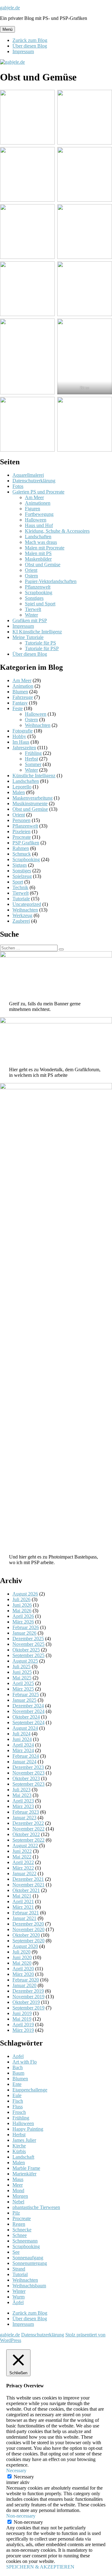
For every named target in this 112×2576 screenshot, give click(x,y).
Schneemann (25, 2241)
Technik (20, 887)
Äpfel (18, 2302)
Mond (18, 2190)
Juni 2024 (22, 1739)
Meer (18, 2185)
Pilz (16, 2213)
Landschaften (38, 537)
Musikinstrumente (30, 804)
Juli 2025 (21, 1667)
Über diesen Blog (30, 46)
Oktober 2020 (26, 1935)
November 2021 (28, 1885)
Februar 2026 (26, 1627)
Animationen (38, 503)
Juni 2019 (22, 2013)
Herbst (31, 759)
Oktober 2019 (26, 2002)
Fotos (18, 486)
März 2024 (23, 1750)
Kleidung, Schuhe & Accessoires (57, 531)
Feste (18, 708)
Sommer (33, 764)
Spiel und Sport (40, 604)
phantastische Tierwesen (36, 2207)
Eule (17, 2095)
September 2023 (28, 1784)
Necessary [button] (16, 2470)
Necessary (24, 2477)
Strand (19, 2269)
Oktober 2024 (26, 1717)
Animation (23, 686)
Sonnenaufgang (28, 2258)
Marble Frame (26, 2168)
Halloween (36, 520)
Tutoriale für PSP (42, 648)
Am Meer (34, 497)
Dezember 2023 (28, 1767)
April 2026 (23, 1616)
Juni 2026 (22, 1605)
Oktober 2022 (26, 1834)
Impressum (23, 51)
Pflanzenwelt (38, 587)
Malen (19, 792)
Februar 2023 (26, 1812)
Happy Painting (28, 2129)
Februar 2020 (26, 1980)
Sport (18, 882)
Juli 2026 (21, 1599)
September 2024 (28, 1722)
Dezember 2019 (28, 1991)
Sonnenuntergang (30, 2263)
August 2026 (25, 1594)
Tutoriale (21, 899)
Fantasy (20, 703)
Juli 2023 (21, 1790)
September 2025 (28, 1655)
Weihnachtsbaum (29, 2286)
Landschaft (23, 2157)
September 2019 (28, 2008)
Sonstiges (34, 598)
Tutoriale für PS (40, 643)
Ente (17, 2084)
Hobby (19, 736)
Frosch (19, 2112)
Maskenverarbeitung (33, 798)
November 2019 (28, 1997)
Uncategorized (27, 904)
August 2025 (25, 1661)
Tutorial (20, 2274)
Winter (31, 615)
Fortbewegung (39, 514)
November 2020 (28, 1929)
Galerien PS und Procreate (38, 492)
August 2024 (25, 1728)
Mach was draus (41, 542)
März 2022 (23, 1868)
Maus (18, 2179)
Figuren (33, 509)
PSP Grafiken (26, 843)
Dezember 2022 (28, 1823)
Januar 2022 (24, 1873)
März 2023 (23, 1806)
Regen (19, 2224)
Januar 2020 (24, 1985)
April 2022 (23, 1862)
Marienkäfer (24, 2174)
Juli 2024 (21, 1734)
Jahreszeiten (24, 748)
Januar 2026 (24, 1633)
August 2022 (25, 1846)
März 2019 (23, 2030)
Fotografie (23, 731)
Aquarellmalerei (28, 475)
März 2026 (23, 1622)
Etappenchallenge (30, 2090)
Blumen (20, 692)
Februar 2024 (26, 1756)
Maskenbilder (38, 559)
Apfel (18, 2056)
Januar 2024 (24, 1762)
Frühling (33, 753)
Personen (21, 820)
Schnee (20, 2235)
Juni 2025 (22, 1672)
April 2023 (23, 1801)
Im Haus (21, 742)
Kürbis (19, 2151)
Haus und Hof (39, 525)
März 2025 (23, 1689)
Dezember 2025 (28, 1639)
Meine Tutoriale (28, 637)
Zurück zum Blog (30, 40)
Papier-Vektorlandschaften (51, 581)
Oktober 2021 (26, 1890)
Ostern (31, 576)
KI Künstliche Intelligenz (37, 632)
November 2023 (28, 1773)
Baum (18, 2073)
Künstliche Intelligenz (34, 776)
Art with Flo (25, 2062)
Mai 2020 (22, 1963)
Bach (18, 2067)
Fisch (18, 2101)
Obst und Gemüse (43, 565)
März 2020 (23, 1974)
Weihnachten (38, 725)
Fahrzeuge (23, 697)
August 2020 (25, 1946)
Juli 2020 (21, 1952)
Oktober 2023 (26, 1778)
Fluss (18, 2107)
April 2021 (23, 1901)
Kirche (19, 2146)
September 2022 (28, 1840)
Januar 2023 (24, 1818)
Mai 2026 (22, 1611)
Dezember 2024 (28, 1706)
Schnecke (22, 2230)
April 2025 (23, 1683)
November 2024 (28, 1711)
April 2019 (23, 2025)
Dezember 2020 (28, 1924)
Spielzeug (22, 876)
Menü (7, 29)
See (16, 2252)
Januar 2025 (24, 1700)
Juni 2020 (22, 1957)
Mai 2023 (22, 1795)
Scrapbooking (39, 592)
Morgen (20, 2196)
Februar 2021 (26, 1913)
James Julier (24, 2140)
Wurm (19, 2297)
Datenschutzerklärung (34, 481)
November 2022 (28, 1829)
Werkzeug (22, 915)
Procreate (22, 837)
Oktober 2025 (26, 1650)
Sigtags (20, 865)
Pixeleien (21, 831)
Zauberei (21, 921)
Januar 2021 (24, 1918)
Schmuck (22, 854)
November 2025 (28, 1644)
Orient (31, 570)
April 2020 (23, 1969)
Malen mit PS (38, 553)
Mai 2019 (22, 2019)
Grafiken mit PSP (30, 620)
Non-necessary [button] (21, 2516)
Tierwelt (33, 609)
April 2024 (23, 1745)
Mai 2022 (22, 1857)
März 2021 (23, 1907)
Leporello (22, 787)
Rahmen (21, 848)
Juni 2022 (22, 1851)
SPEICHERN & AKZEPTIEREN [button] (40, 2567)
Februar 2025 (26, 1694)
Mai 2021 (22, 1896)
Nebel (18, 2202)
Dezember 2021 (28, 1879)
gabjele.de (10, 8)
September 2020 (28, 1941)
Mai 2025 (22, 1678)
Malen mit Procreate (45, 548)
